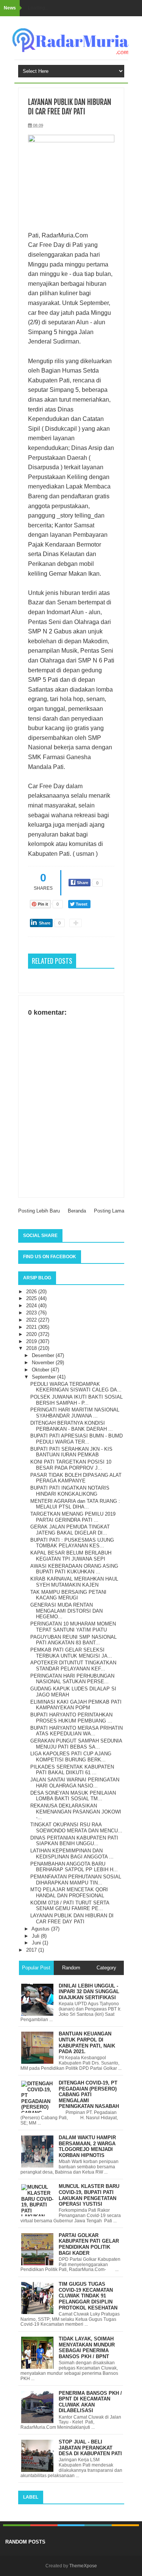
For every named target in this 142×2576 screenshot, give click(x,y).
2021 (32, 1327)
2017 (32, 1950)
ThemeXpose (83, 2566)
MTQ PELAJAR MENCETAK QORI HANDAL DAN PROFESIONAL (69, 1893)
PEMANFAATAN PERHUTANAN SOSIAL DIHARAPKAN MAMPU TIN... (76, 1880)
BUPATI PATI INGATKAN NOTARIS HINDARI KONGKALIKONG (70, 1491)
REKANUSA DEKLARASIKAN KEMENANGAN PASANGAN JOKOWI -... (76, 1812)
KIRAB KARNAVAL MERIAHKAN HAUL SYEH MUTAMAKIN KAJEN (74, 1582)
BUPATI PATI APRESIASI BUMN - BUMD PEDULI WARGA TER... (76, 1439)
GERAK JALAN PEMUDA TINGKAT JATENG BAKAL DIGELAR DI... (70, 1530)
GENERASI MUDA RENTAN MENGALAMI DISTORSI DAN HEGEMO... (66, 1611)
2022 (32, 1320)
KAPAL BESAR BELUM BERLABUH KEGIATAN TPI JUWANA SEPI (71, 1556)
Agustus (41, 1929)
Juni (37, 1943)
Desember (44, 1355)
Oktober (41, 1370)
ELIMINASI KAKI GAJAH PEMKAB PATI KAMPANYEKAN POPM (76, 1705)
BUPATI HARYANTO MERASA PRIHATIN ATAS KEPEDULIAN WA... (76, 1731)
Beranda (77, 1211)
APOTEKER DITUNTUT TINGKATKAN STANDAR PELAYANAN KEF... (73, 1666)
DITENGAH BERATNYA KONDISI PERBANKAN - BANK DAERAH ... (72, 1426)
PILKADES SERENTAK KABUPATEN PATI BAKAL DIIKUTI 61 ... (72, 1770)
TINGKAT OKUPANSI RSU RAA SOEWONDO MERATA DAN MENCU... (76, 1828)
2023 (32, 1313)
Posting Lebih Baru (39, 1211)
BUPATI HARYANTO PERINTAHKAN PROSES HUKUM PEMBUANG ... (71, 1718)
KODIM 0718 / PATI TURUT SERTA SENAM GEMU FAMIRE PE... (70, 1906)
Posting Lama (109, 1211)
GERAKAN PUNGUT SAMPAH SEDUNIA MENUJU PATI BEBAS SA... (76, 1744)
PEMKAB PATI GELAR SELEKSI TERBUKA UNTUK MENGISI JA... (71, 1653)
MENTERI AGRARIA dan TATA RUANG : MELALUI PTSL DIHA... (75, 1504)
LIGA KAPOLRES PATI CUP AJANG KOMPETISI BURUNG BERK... (71, 1757)
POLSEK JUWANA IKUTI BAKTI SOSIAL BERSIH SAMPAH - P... (76, 1400)
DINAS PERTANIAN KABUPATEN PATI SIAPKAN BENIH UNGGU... (74, 1841)
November (44, 1363)
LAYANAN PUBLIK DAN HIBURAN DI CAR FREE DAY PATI (72, 1919)
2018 (32, 1348)
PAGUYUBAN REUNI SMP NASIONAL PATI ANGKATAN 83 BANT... (73, 1640)
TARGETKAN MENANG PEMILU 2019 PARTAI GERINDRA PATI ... (73, 1517)
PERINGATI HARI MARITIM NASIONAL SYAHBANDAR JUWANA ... (75, 1413)
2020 (32, 1334)
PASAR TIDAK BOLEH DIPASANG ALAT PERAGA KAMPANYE (76, 1478)
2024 (32, 1306)
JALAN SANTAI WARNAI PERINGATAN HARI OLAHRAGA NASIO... (75, 1783)
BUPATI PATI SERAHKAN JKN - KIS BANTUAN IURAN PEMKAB (71, 1452)
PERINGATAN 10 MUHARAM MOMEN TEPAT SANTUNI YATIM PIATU (73, 1627)
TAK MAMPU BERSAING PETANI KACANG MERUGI (68, 1595)
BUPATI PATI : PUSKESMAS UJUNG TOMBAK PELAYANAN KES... (72, 1543)
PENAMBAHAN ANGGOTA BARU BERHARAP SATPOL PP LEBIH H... (74, 1867)
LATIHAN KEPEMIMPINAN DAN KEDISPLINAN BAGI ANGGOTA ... (72, 1854)
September (44, 1377)
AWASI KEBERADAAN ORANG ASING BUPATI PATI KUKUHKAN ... (74, 1569)
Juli (36, 1936)
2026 (32, 1292)
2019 (32, 1341)
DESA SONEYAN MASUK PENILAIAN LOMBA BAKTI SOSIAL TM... (73, 1796)
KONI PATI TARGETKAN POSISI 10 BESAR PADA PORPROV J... (71, 1465)
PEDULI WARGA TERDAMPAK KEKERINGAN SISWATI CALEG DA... (76, 1387)
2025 (32, 1298)
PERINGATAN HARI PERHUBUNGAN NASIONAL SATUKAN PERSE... (72, 1679)
